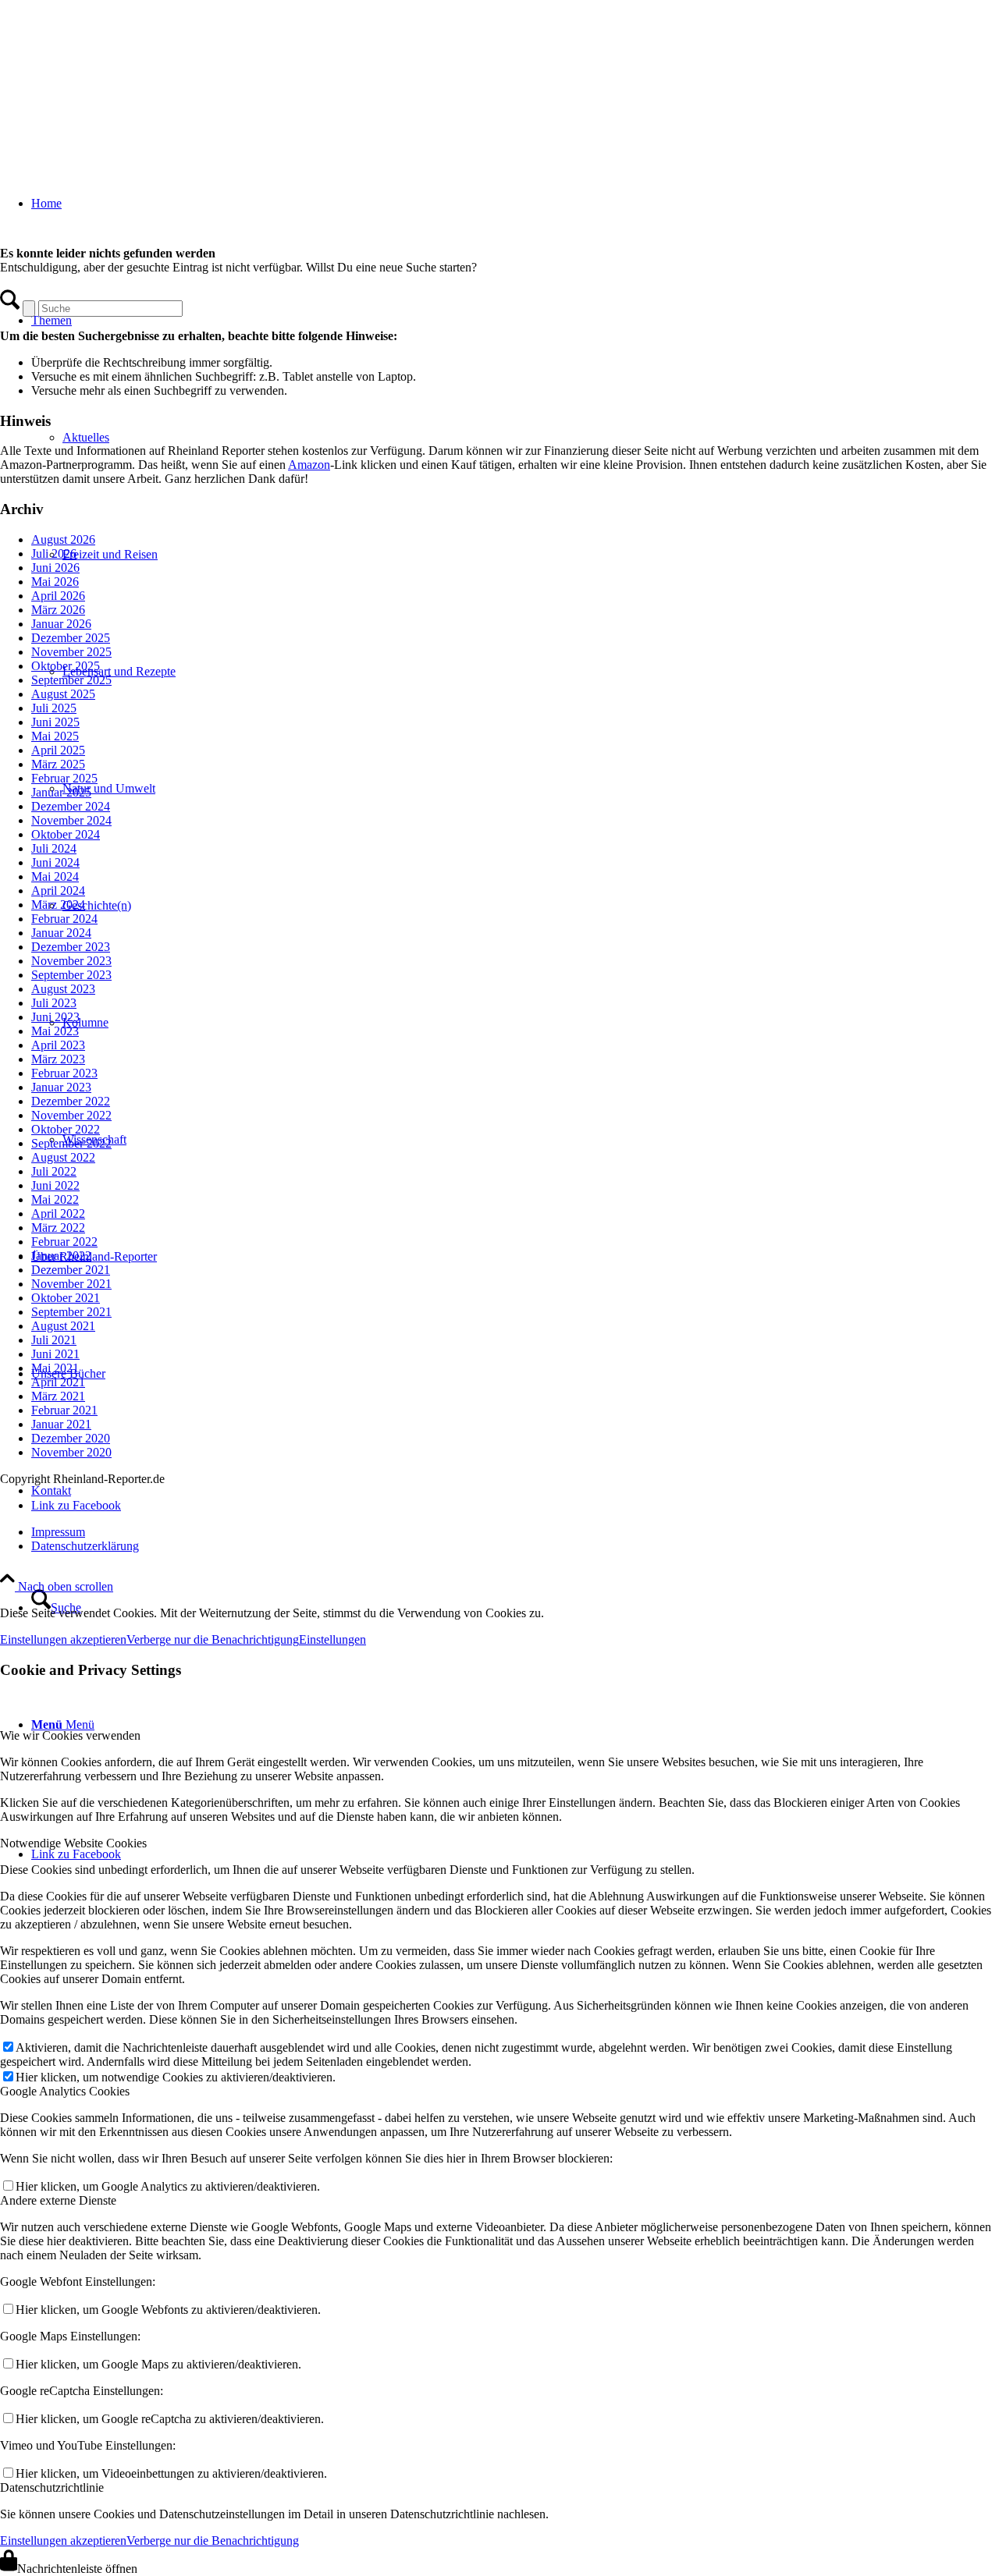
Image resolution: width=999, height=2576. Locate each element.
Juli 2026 (54, 554)
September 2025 (71, 680)
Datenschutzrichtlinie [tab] (52, 2487)
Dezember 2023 (71, 947)
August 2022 (63, 1157)
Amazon (309, 465)
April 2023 (58, 1045)
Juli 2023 (54, 1003)
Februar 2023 (64, 1073)
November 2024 (71, 820)
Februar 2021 (64, 1410)
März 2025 (58, 764)
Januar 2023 (61, 1087)
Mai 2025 (55, 736)
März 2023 (58, 1059)
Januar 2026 (61, 624)
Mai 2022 (55, 1199)
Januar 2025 (61, 792)
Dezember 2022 (71, 1101)
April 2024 (58, 891)
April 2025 (58, 750)
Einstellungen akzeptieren (63, 1639)
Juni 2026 (55, 568)
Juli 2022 (54, 1171)
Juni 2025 (55, 722)
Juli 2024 (54, 848)
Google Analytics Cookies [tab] (65, 2091)
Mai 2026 (55, 582)
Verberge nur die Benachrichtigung (213, 1639)
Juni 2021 (55, 1354)
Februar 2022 (64, 1242)
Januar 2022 (61, 1256)
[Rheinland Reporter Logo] (117, 74)
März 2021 (58, 1396)
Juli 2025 (54, 708)
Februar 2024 (64, 919)
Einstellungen (332, 1639)
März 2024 (58, 905)
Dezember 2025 (71, 638)
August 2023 (63, 989)
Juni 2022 (55, 1185)
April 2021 (58, 1382)
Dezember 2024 (71, 806)
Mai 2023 (55, 1031)
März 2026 (58, 610)
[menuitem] (515, 1532)
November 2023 (71, 961)
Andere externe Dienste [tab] (58, 2200)
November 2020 (71, 1452)
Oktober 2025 (66, 666)
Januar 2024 (61, 933)
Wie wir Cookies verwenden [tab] (70, 1735)
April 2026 (58, 596)
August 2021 (63, 1326)
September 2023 (71, 975)
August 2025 (63, 694)
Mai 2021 (55, 1368)
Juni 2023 (55, 1017)
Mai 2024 (55, 876)
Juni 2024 (55, 862)
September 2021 (71, 1312)
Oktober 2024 (66, 834)
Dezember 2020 (71, 1438)
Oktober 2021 (66, 1298)
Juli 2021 (54, 1340)
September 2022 (71, 1143)
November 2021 (71, 1284)
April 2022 (58, 1213)
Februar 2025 (64, 778)
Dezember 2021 (71, 1270)
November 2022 (71, 1115)
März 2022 (58, 1228)
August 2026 (63, 539)
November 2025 (71, 652)
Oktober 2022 (66, 1129)
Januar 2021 (61, 1424)
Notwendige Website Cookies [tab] (73, 1843)
